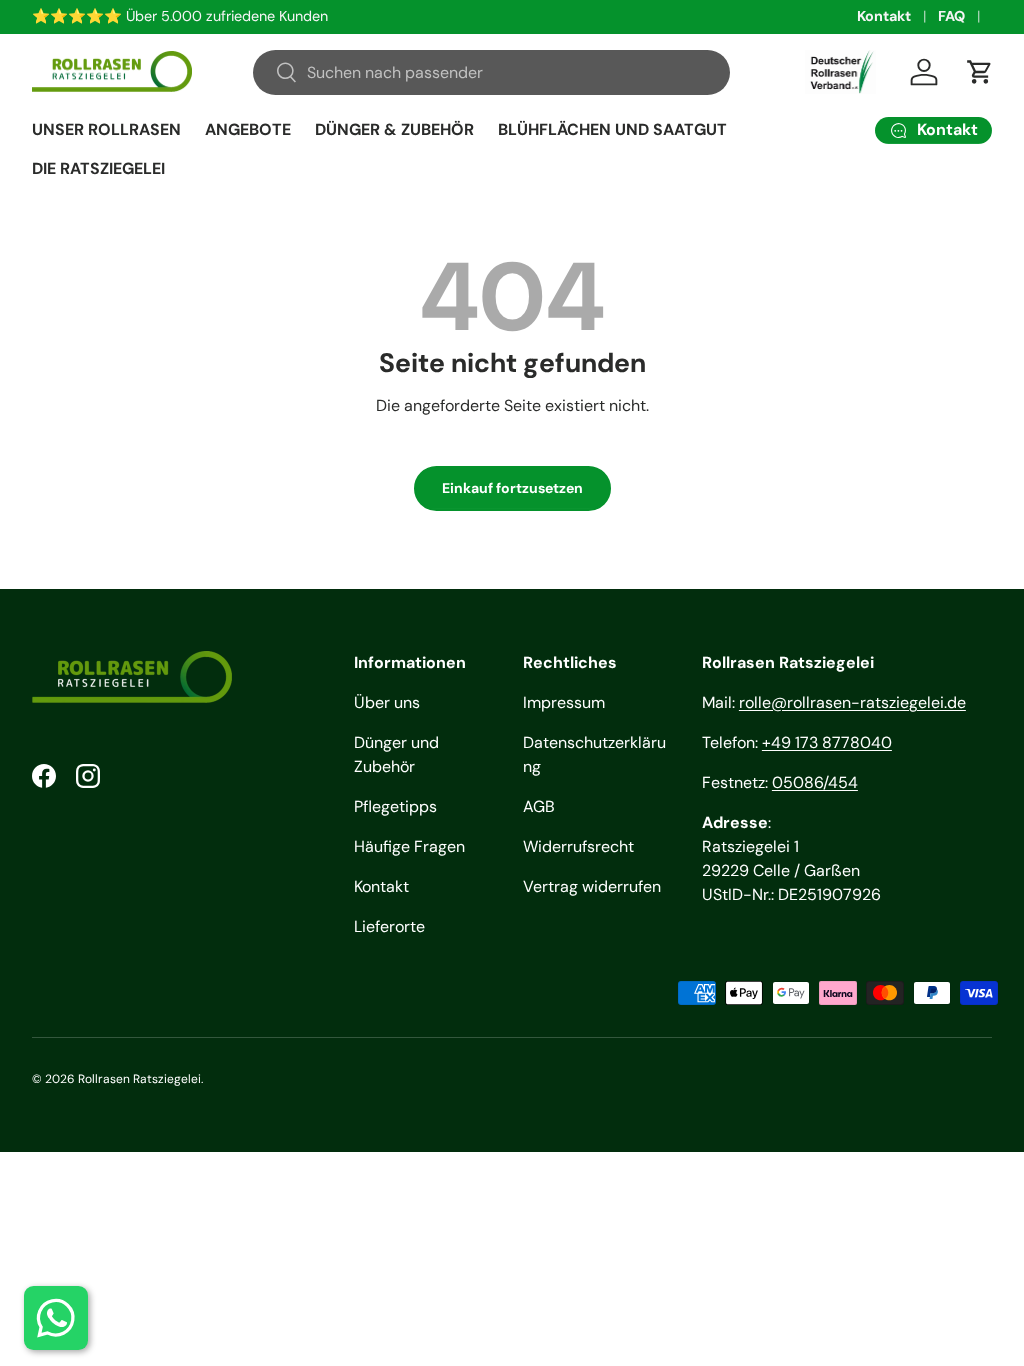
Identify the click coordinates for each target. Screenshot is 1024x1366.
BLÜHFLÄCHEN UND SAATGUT (612, 129)
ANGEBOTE (248, 129)
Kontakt (884, 16)
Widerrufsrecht (578, 846)
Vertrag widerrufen (592, 886)
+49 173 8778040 (827, 742)
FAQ (951, 16)
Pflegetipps (395, 806)
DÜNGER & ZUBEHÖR (394, 129)
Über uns (387, 702)
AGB (539, 806)
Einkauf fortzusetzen (512, 488)
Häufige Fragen (409, 846)
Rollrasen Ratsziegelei (139, 1079)
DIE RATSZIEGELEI (98, 168)
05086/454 (815, 782)
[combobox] (491, 72)
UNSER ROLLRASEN (106, 129)
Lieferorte (389, 926)
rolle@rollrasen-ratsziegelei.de (852, 702)
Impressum (564, 702)
